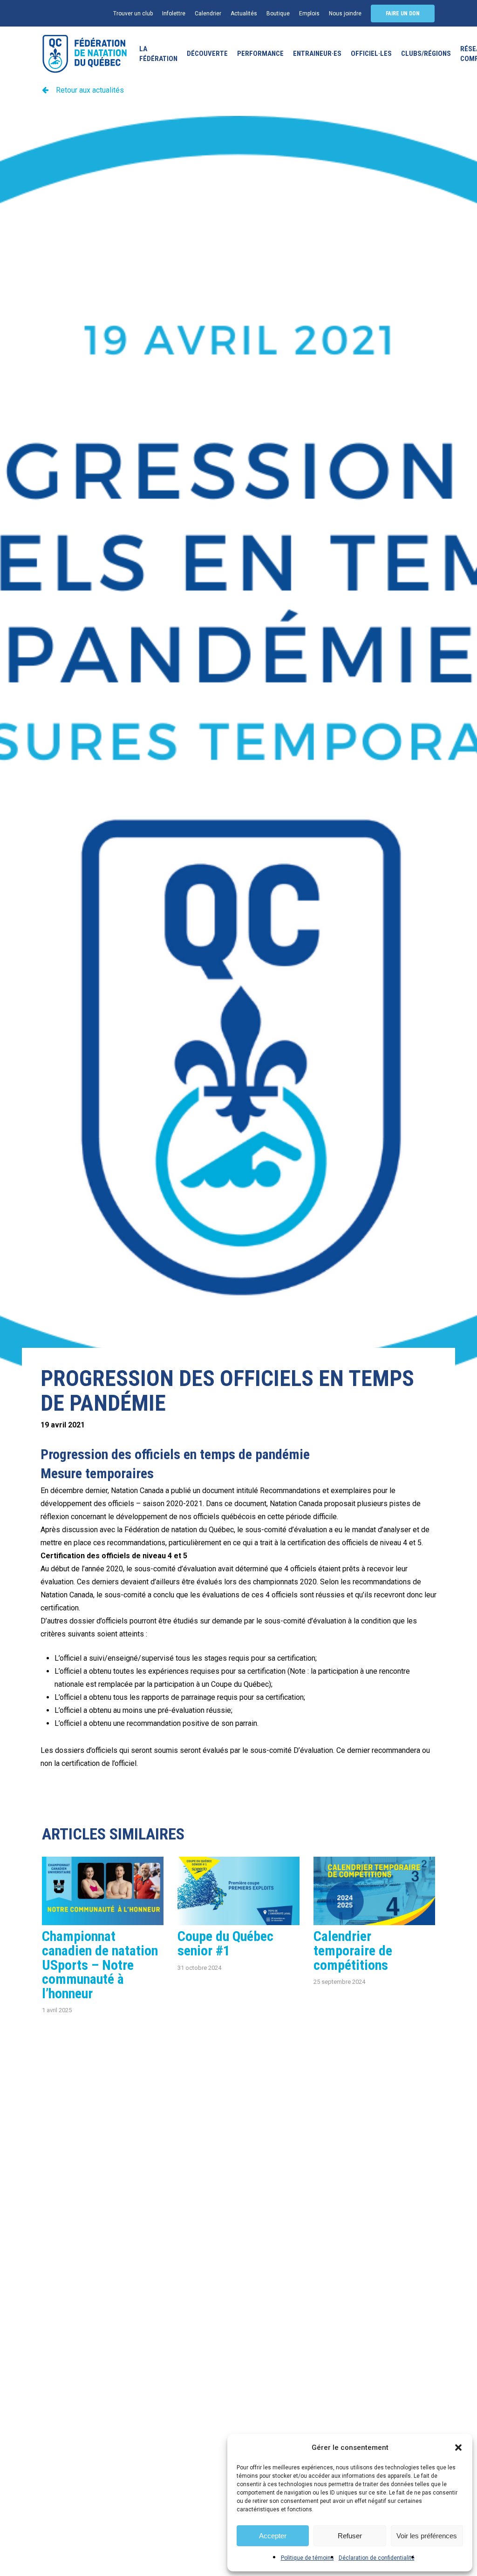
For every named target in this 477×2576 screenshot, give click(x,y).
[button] (458, 2448)
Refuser (350, 2536)
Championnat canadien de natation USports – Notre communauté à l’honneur (100, 1964)
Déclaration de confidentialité (377, 2558)
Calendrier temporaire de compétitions (353, 1950)
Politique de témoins (307, 2558)
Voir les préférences (427, 2536)
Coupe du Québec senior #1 (225, 1943)
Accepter (273, 2536)
